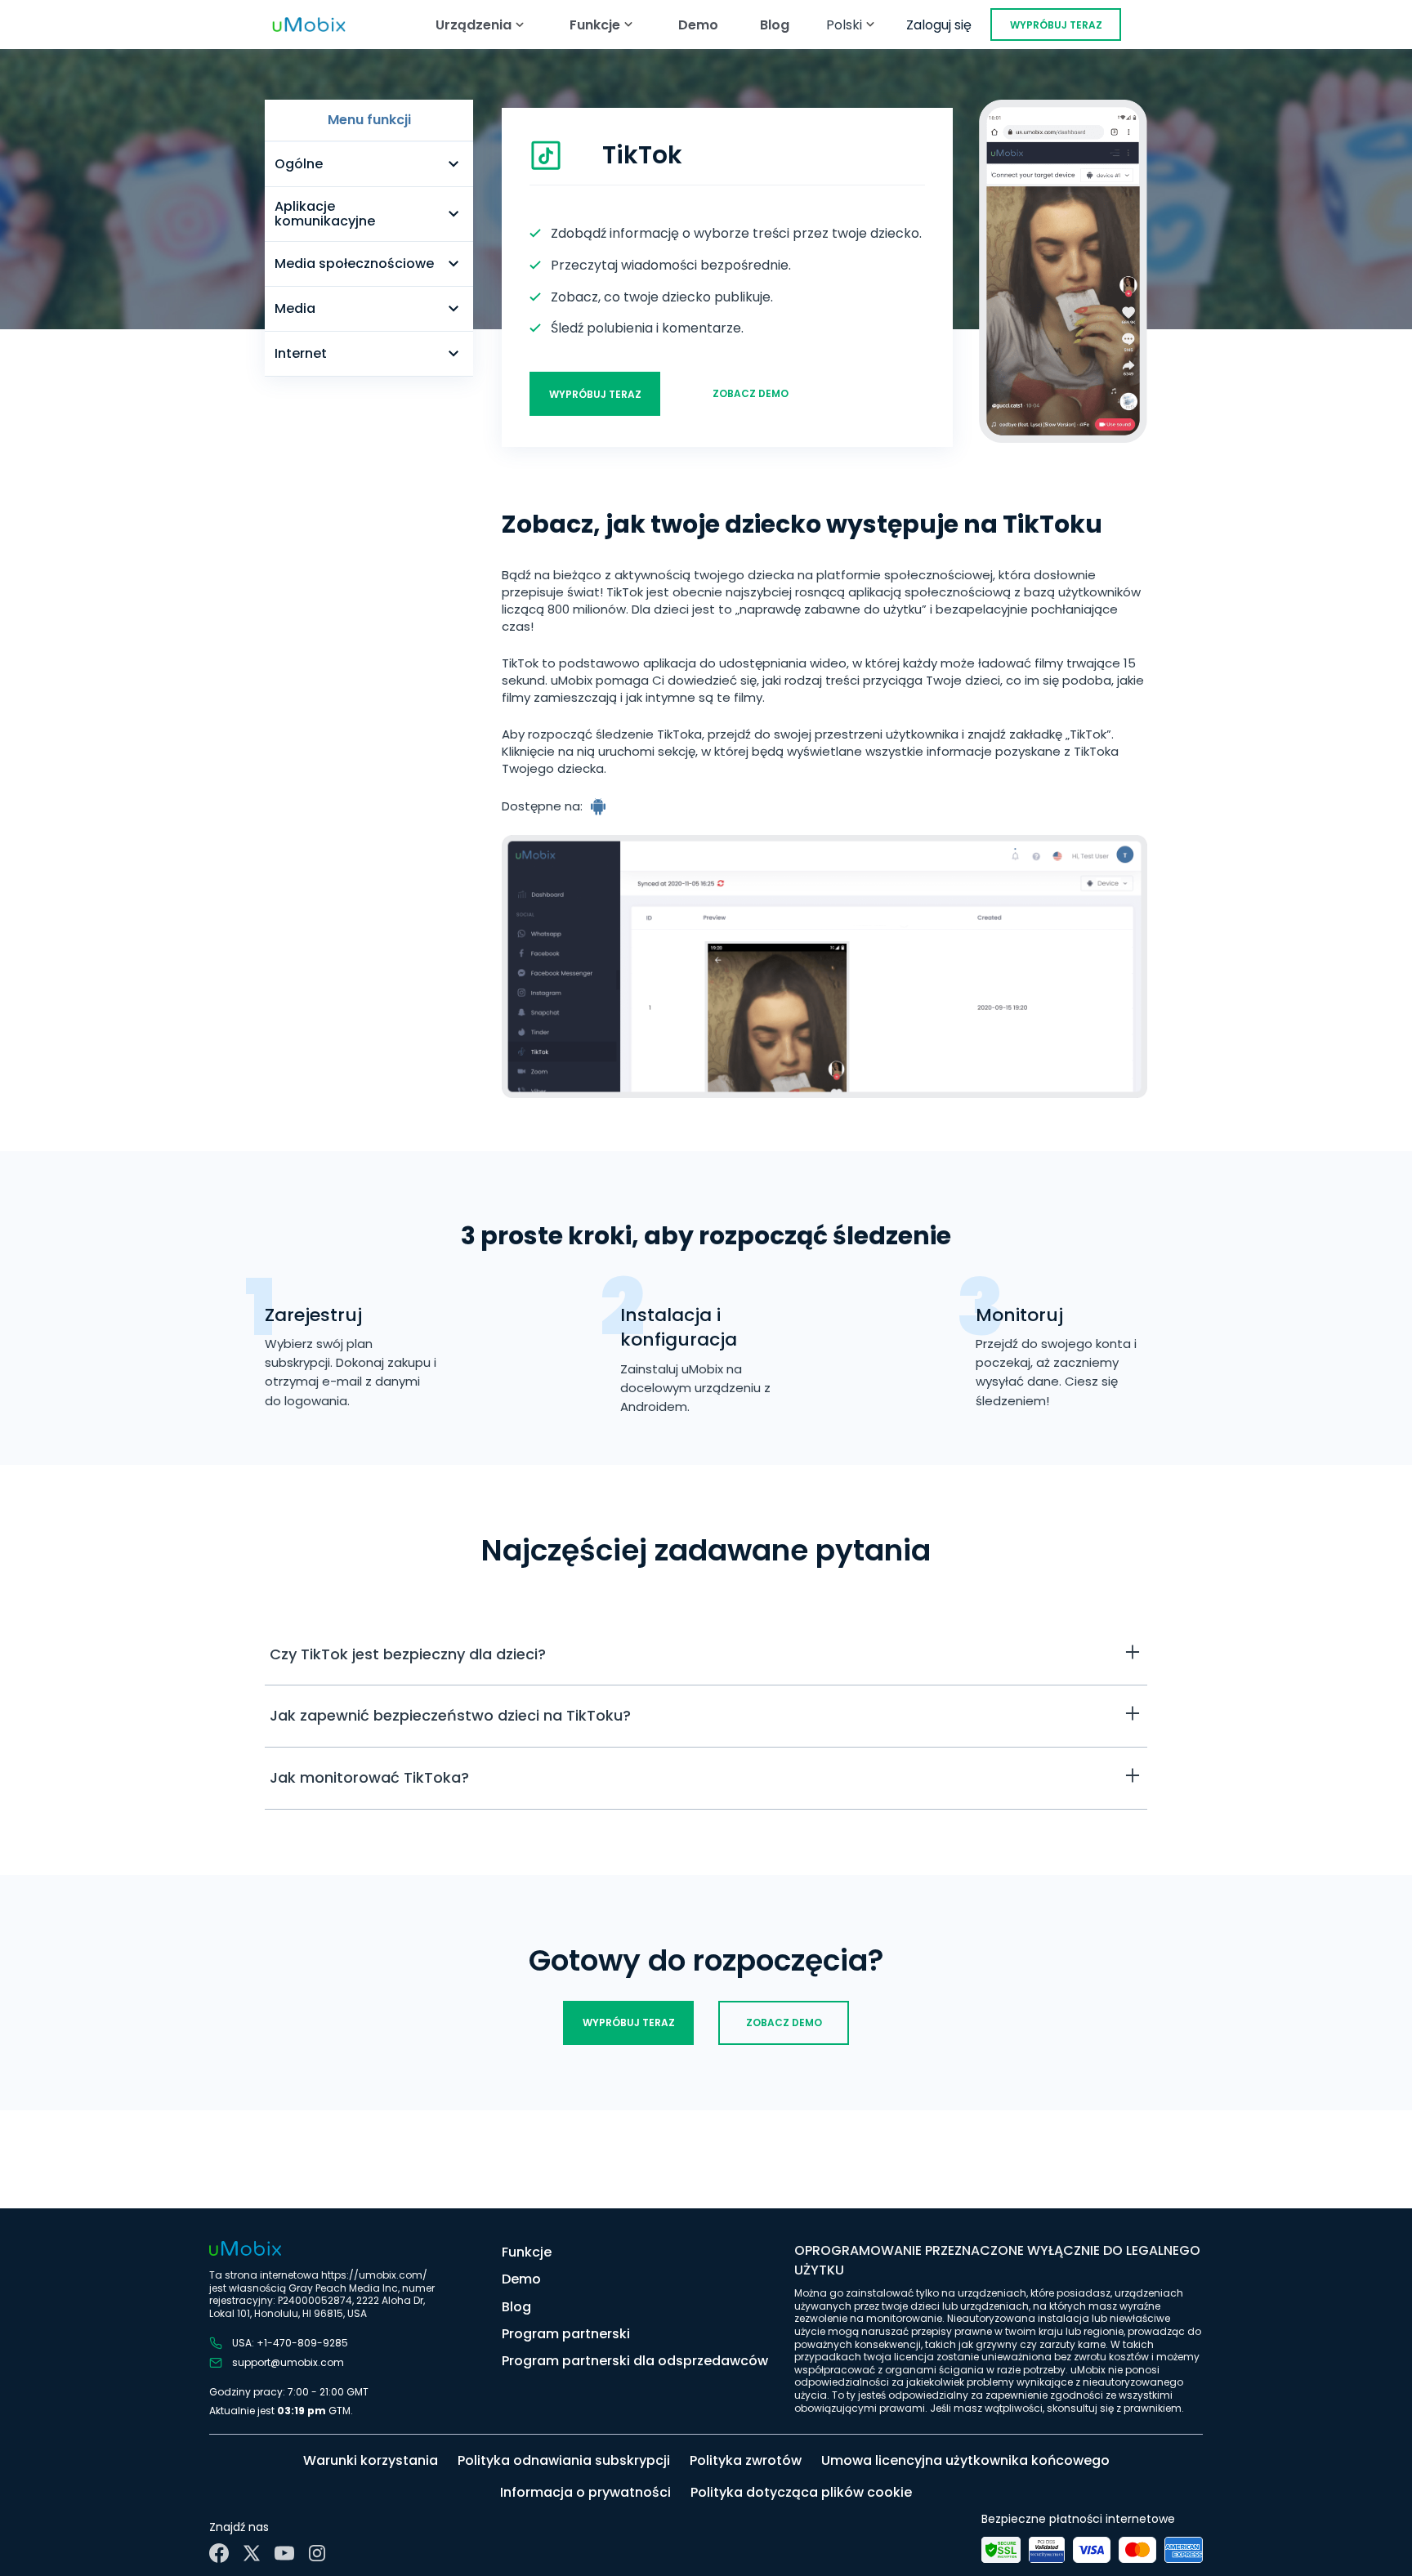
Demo (698, 25)
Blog (775, 25)
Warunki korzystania (371, 2460)
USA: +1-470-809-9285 (290, 2343)
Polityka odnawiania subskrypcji (564, 2460)
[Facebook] (219, 2553)
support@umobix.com (288, 2363)
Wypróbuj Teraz (1056, 25)
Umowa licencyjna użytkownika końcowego (965, 2460)
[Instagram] (317, 2553)
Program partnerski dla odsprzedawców (635, 2361)
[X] (252, 2553)
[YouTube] (284, 2553)
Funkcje (527, 2252)
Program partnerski (566, 2334)
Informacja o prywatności (585, 2492)
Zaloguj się (939, 25)
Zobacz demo (751, 393)
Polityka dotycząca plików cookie (801, 2492)
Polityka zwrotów (746, 2460)
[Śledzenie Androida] (600, 806)
